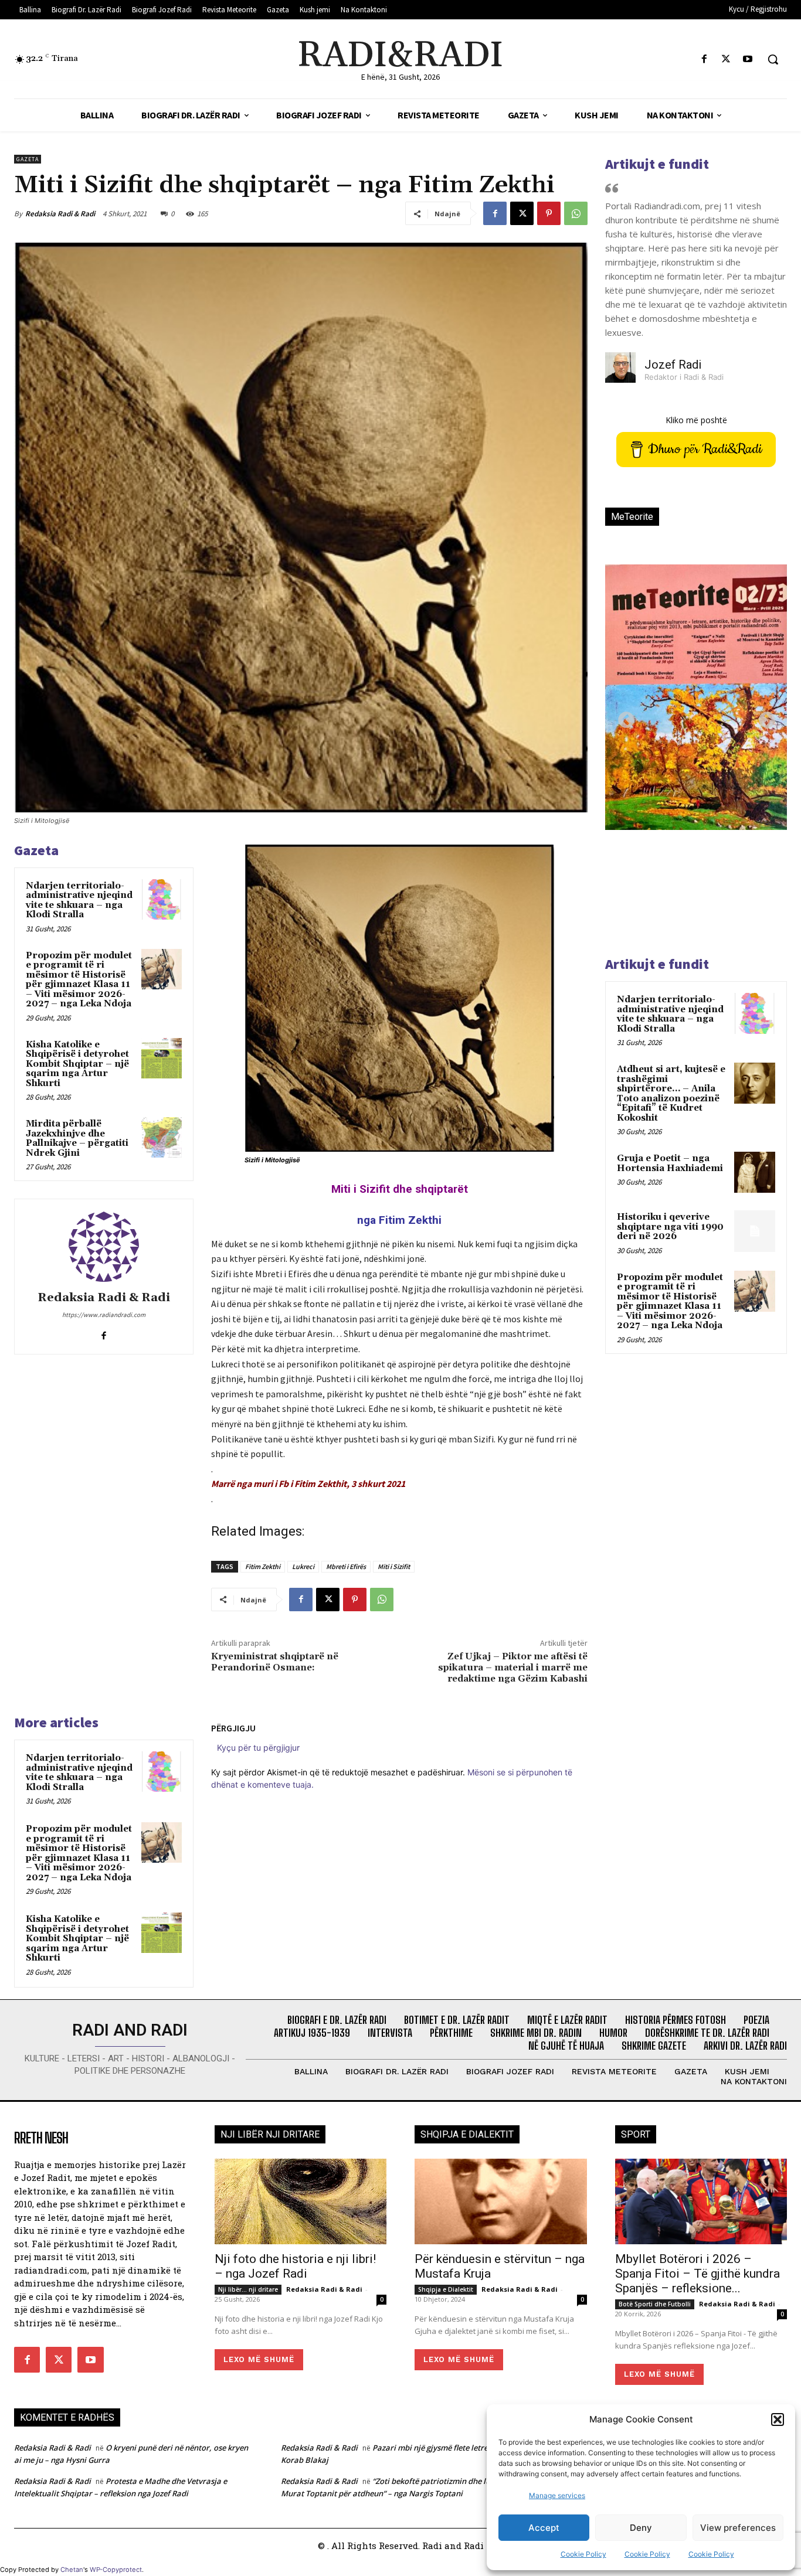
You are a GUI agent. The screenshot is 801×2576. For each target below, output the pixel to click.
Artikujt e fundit (657, 164)
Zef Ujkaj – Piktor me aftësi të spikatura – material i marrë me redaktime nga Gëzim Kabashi (513, 1668)
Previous (623, 717)
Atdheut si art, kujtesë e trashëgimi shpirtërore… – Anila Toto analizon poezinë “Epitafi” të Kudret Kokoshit (671, 1094)
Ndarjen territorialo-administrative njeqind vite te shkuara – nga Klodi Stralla (79, 901)
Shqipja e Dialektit (446, 2289)
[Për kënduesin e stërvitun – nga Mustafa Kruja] (501, 2202)
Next (763, 717)
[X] (726, 59)
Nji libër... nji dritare (248, 2289)
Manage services (557, 2495)
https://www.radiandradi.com (104, 1315)
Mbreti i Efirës (346, 1566)
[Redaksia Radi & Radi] (104, 1247)
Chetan (72, 2570)
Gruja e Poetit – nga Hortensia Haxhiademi (670, 1163)
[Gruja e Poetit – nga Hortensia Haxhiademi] (755, 1172)
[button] (778, 2420)
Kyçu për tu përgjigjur (258, 1748)
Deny (641, 2528)
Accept (544, 2528)
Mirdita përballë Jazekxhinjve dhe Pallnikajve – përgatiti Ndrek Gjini (77, 1139)
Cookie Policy (583, 2554)
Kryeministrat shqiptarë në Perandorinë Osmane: (275, 1662)
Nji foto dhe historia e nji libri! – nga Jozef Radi (295, 2266)
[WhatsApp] (576, 213)
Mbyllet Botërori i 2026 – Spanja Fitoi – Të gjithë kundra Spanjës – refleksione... (698, 2274)
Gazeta (28, 159)
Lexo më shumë (259, 2359)
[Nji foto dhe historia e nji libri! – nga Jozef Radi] (301, 2202)
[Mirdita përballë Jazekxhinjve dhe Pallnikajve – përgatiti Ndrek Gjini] (162, 1137)
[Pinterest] (549, 213)
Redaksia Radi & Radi (60, 214)
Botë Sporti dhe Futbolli (655, 2304)
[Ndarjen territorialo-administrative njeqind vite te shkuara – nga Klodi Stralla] (162, 899)
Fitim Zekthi (263, 1566)
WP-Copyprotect (116, 2570)
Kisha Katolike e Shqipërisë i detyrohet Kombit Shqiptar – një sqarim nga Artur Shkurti (77, 1064)
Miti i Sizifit (394, 1566)
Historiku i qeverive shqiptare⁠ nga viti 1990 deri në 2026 (670, 1227)
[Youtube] (748, 59)
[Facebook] (704, 59)
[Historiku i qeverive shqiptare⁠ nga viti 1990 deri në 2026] (755, 1231)
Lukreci (303, 1566)
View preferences (738, 2528)
